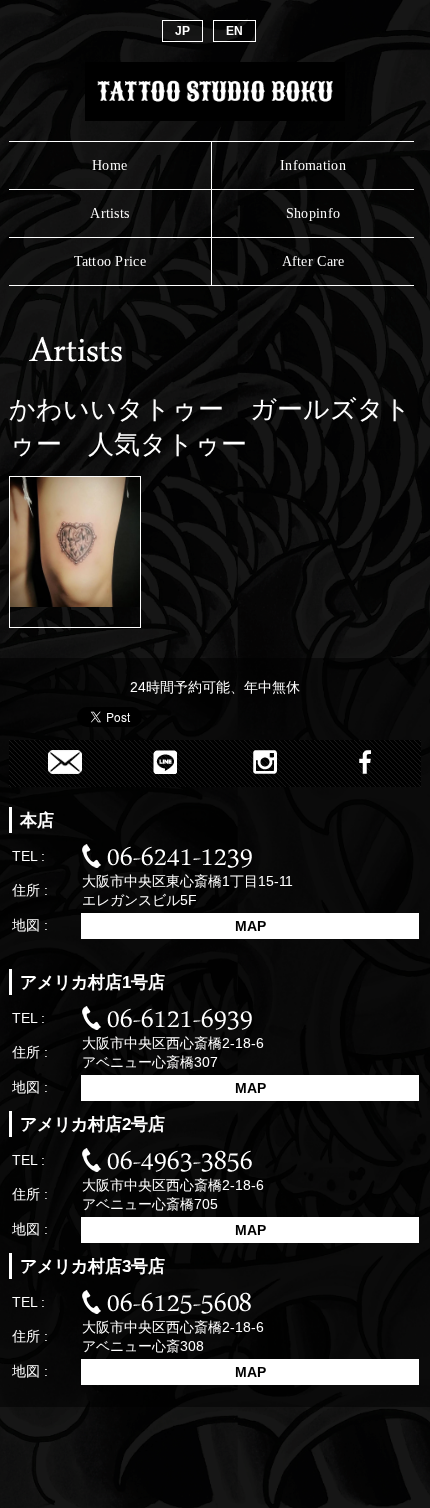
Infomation (313, 165)
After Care (313, 261)
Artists (109, 213)
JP (182, 31)
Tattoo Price (110, 261)
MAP (250, 926)
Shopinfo (313, 213)
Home (109, 165)
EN (234, 31)
